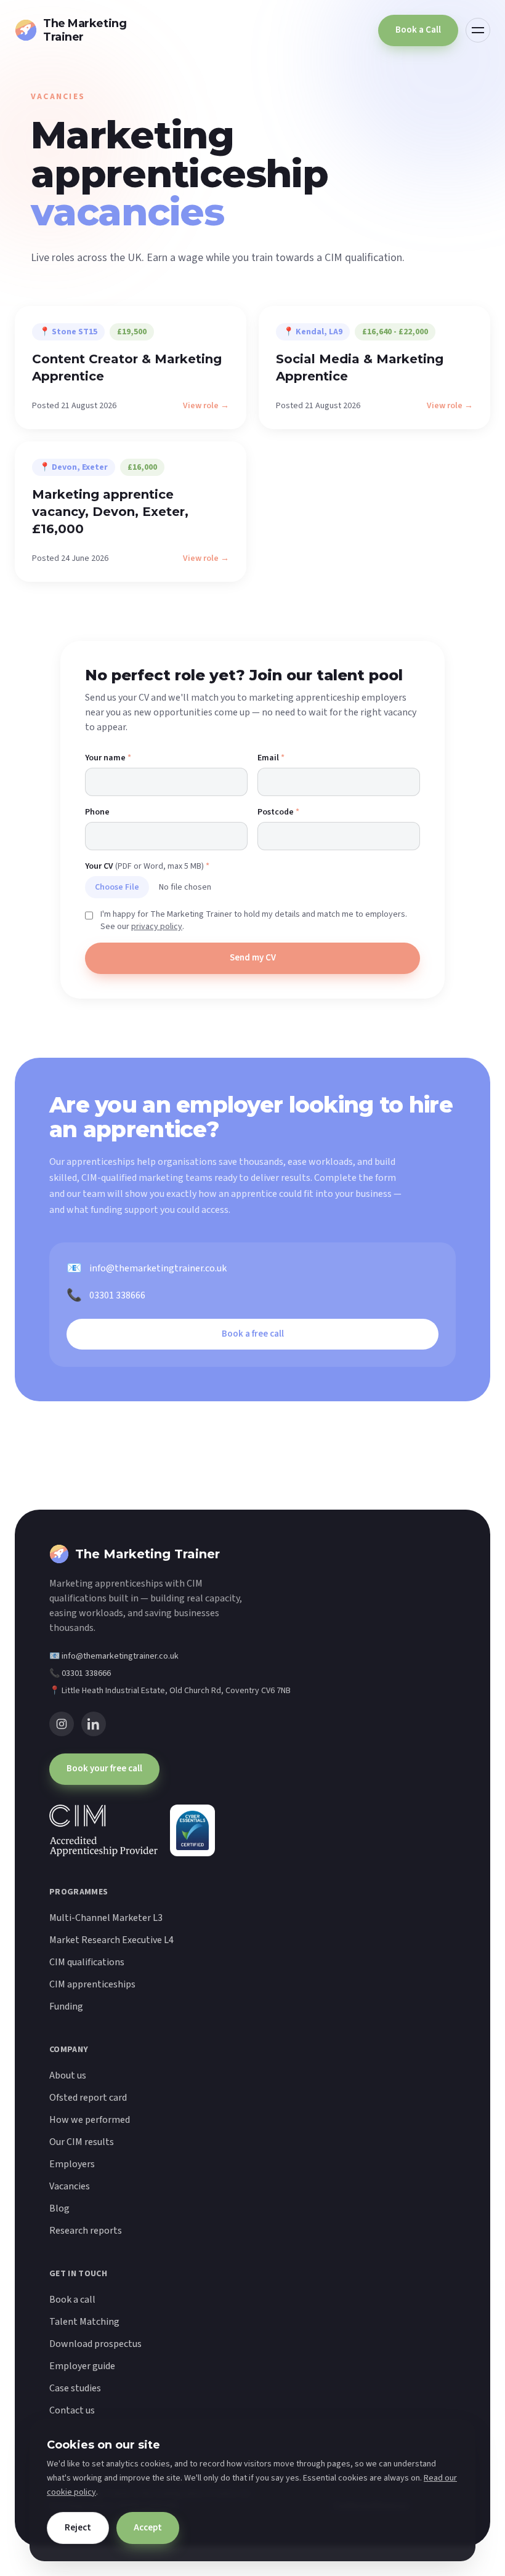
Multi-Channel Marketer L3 (106, 1918)
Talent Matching (84, 2322)
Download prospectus (95, 2344)
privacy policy (157, 927)
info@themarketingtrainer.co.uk (147, 1268)
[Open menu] (478, 30)
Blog (59, 2208)
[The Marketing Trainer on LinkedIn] (94, 1724)
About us (68, 2075)
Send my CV (253, 958)
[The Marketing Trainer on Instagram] (62, 1724)
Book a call (72, 2300)
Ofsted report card (88, 2098)
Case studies (75, 2388)
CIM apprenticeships (92, 1984)
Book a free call (253, 1334)
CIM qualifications (87, 1962)
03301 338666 (106, 1295)
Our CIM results (82, 2142)
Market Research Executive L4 (111, 1940)
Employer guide (82, 2366)
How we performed (90, 2120)
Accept (148, 2528)
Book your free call (104, 1769)
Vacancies (70, 2186)
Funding (66, 2006)
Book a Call (418, 30)
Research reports (86, 2231)
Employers (72, 2164)
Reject (78, 2528)
